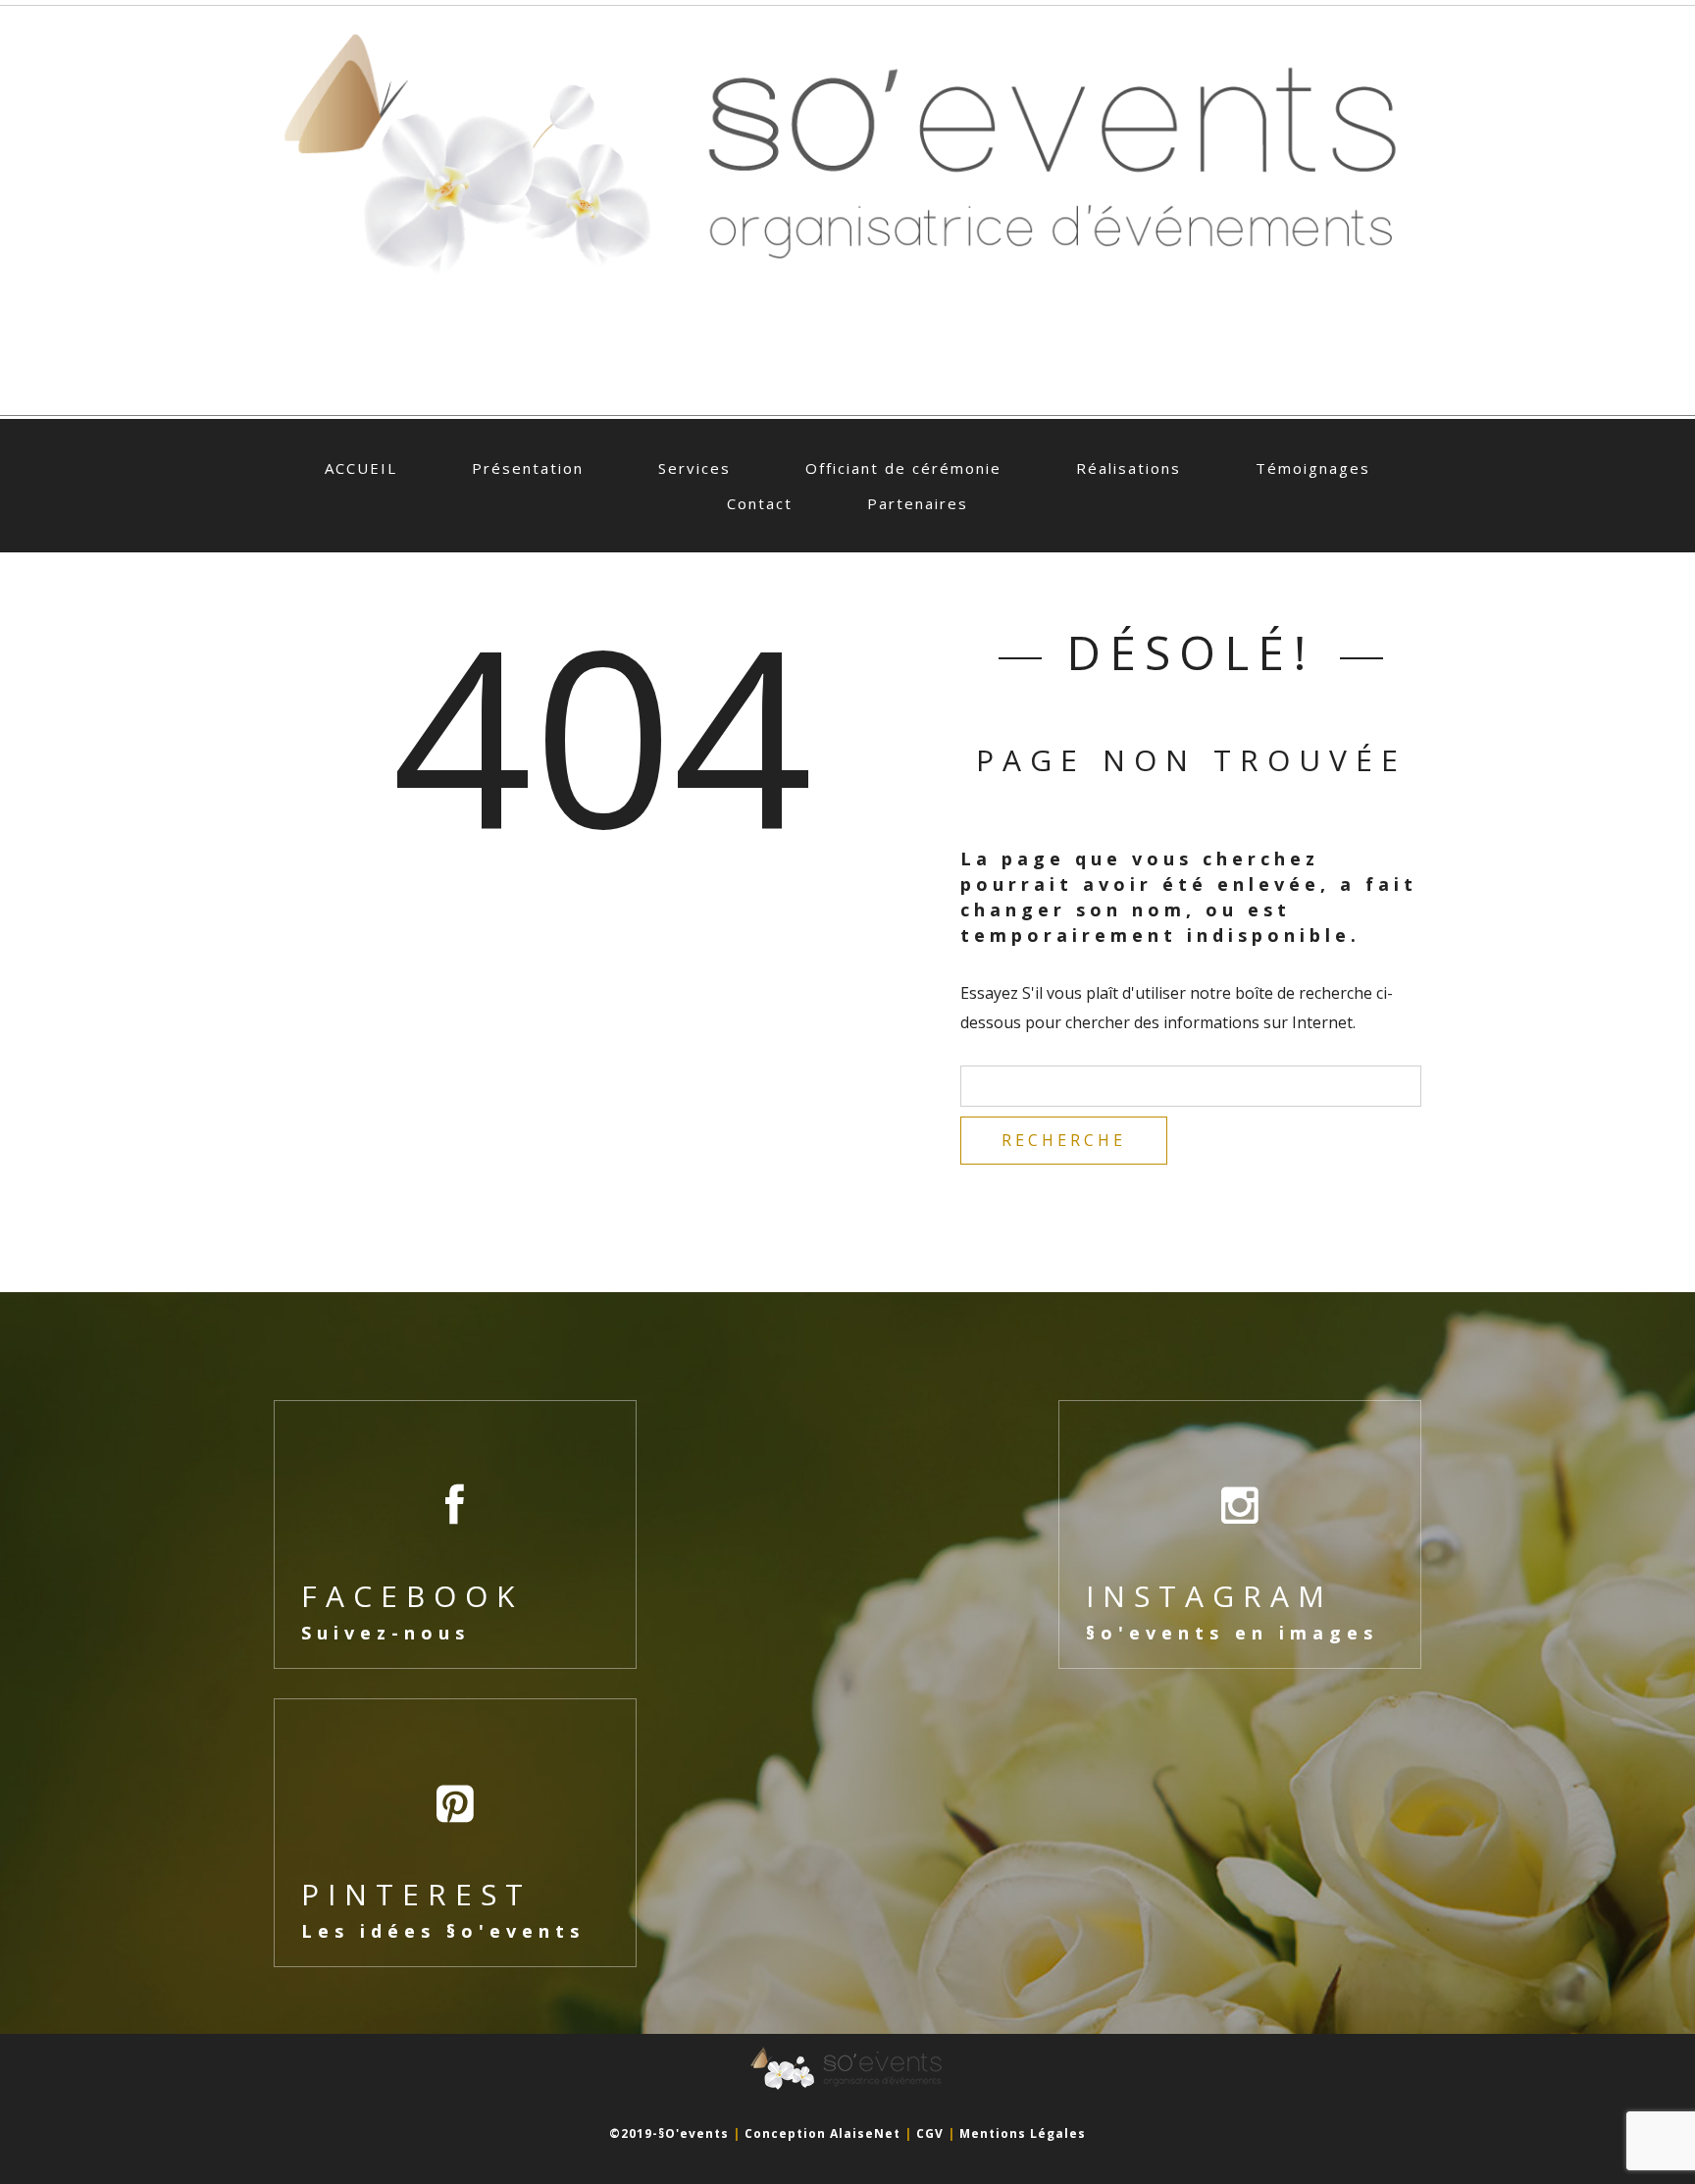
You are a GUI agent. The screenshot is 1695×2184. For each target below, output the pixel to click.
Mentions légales (1023, 2133)
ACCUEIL (361, 468)
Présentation (528, 468)
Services (694, 468)
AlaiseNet (865, 2133)
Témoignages (1313, 468)
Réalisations (1129, 468)
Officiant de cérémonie (903, 468)
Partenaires (918, 503)
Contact (760, 503)
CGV (930, 2133)
